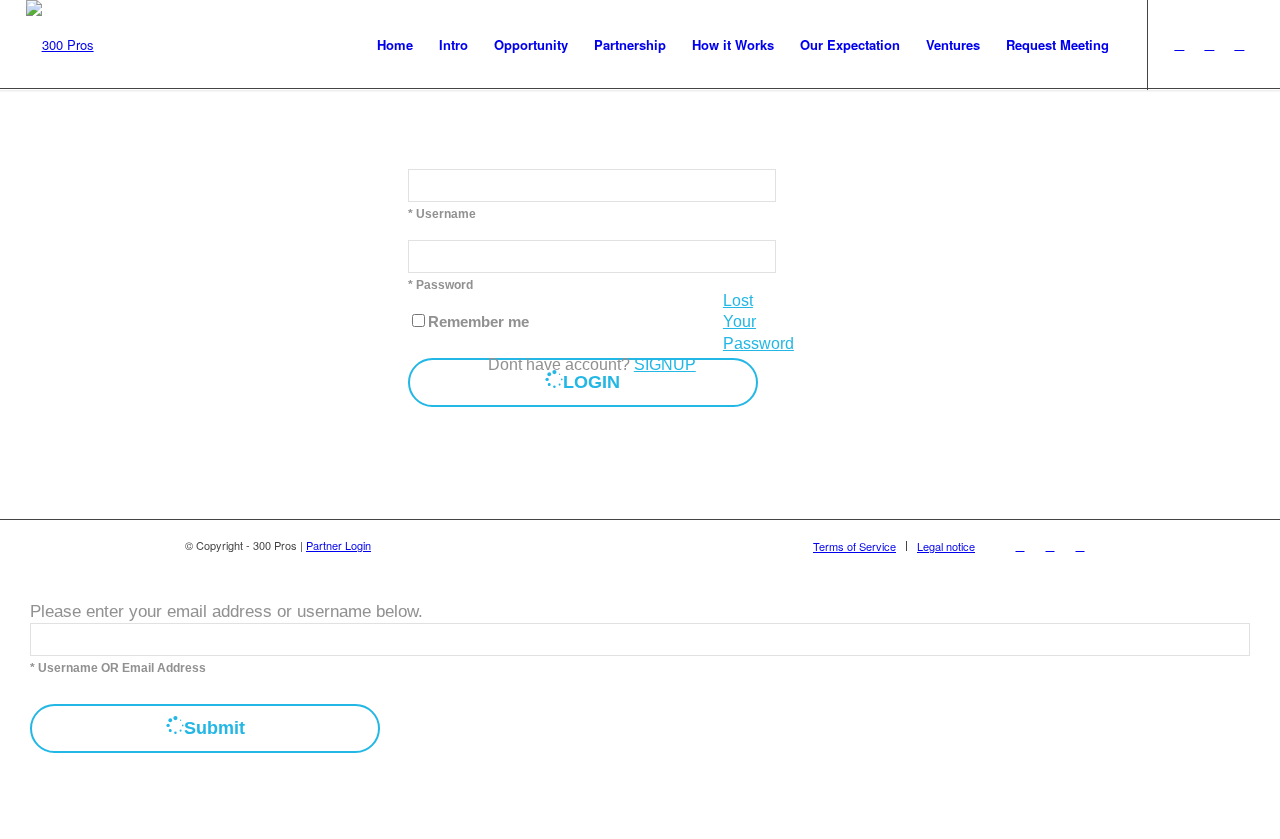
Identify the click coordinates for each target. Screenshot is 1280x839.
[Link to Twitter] (1179, 44)
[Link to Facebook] (1239, 44)
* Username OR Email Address (118, 668)
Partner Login (338, 545)
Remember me (478, 322)
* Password (440, 285)
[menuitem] (395, 45)
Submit (214, 728)
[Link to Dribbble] (1209, 44)
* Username (442, 214)
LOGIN (591, 382)
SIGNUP (665, 364)
